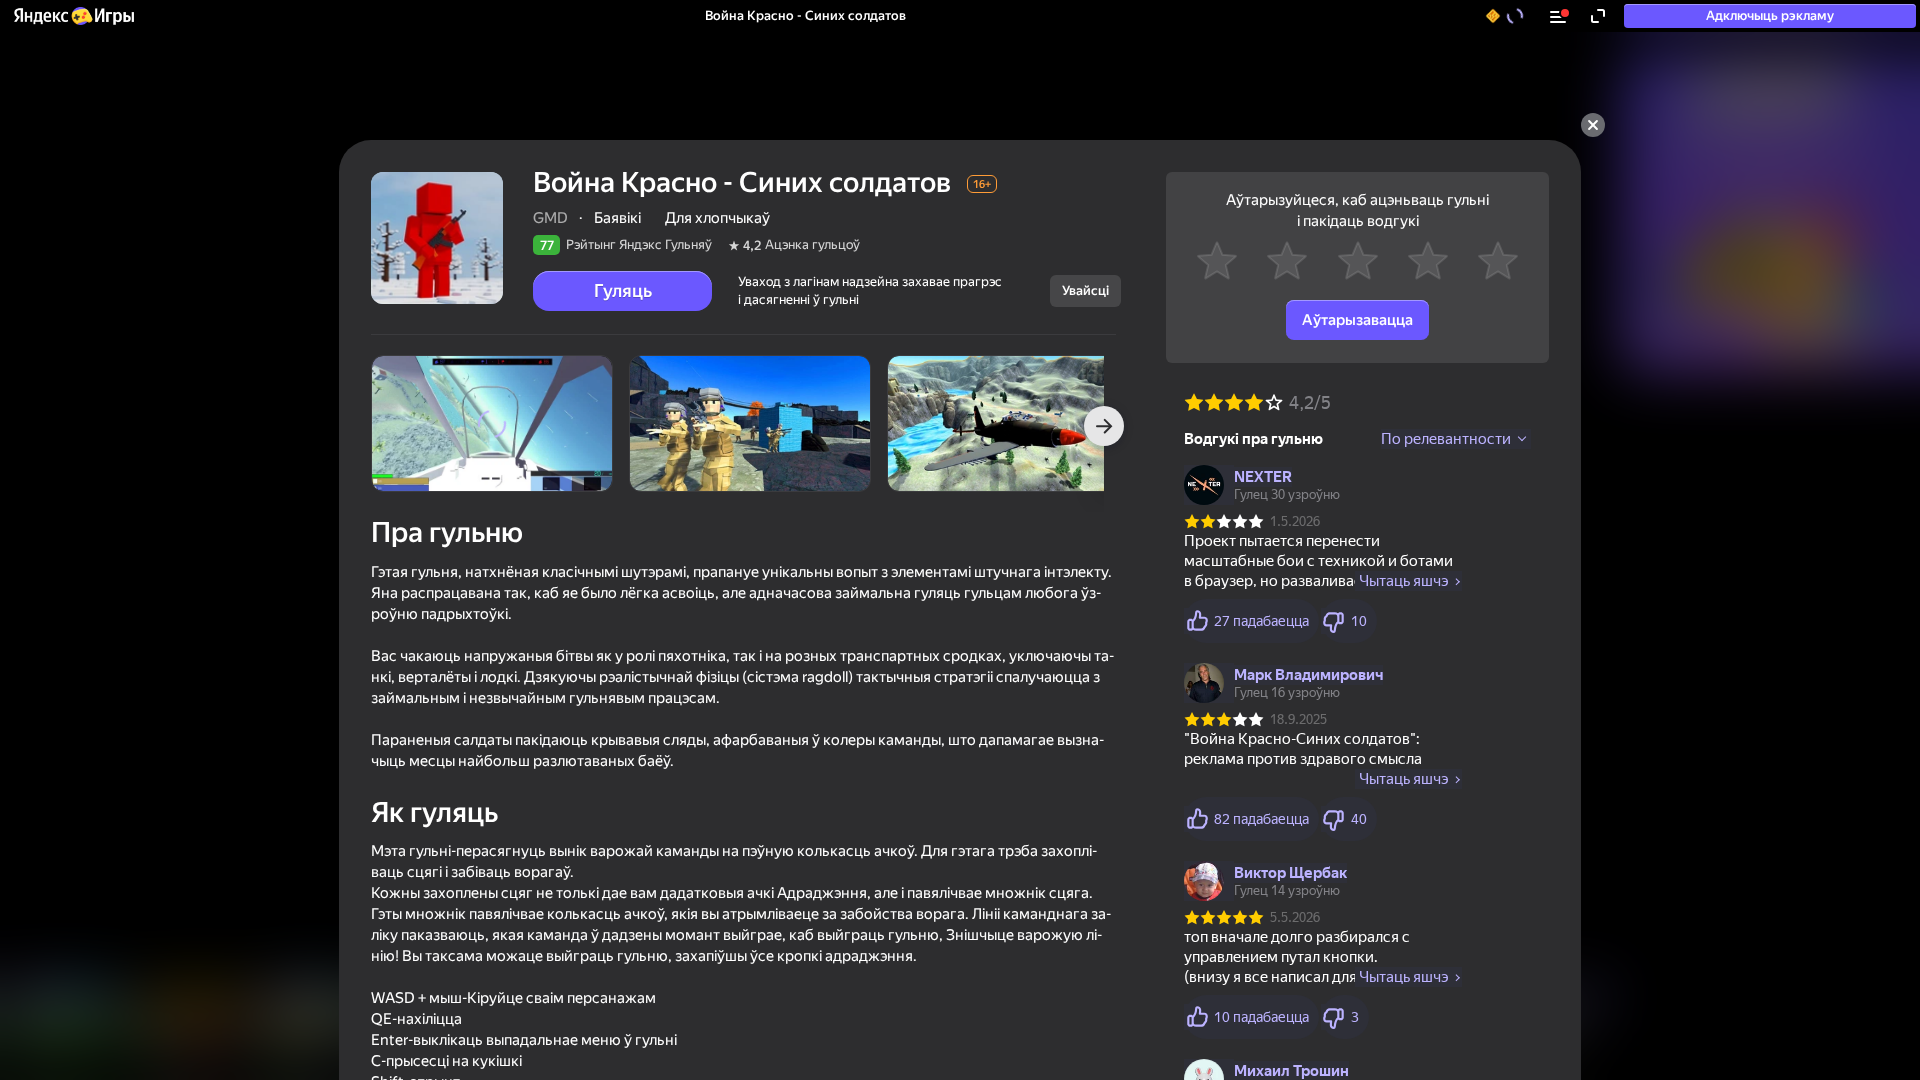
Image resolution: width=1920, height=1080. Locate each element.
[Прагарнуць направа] (1104, 426)
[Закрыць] (1593, 125)
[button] (73, 16)
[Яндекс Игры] (73, 16)
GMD (550, 218)
